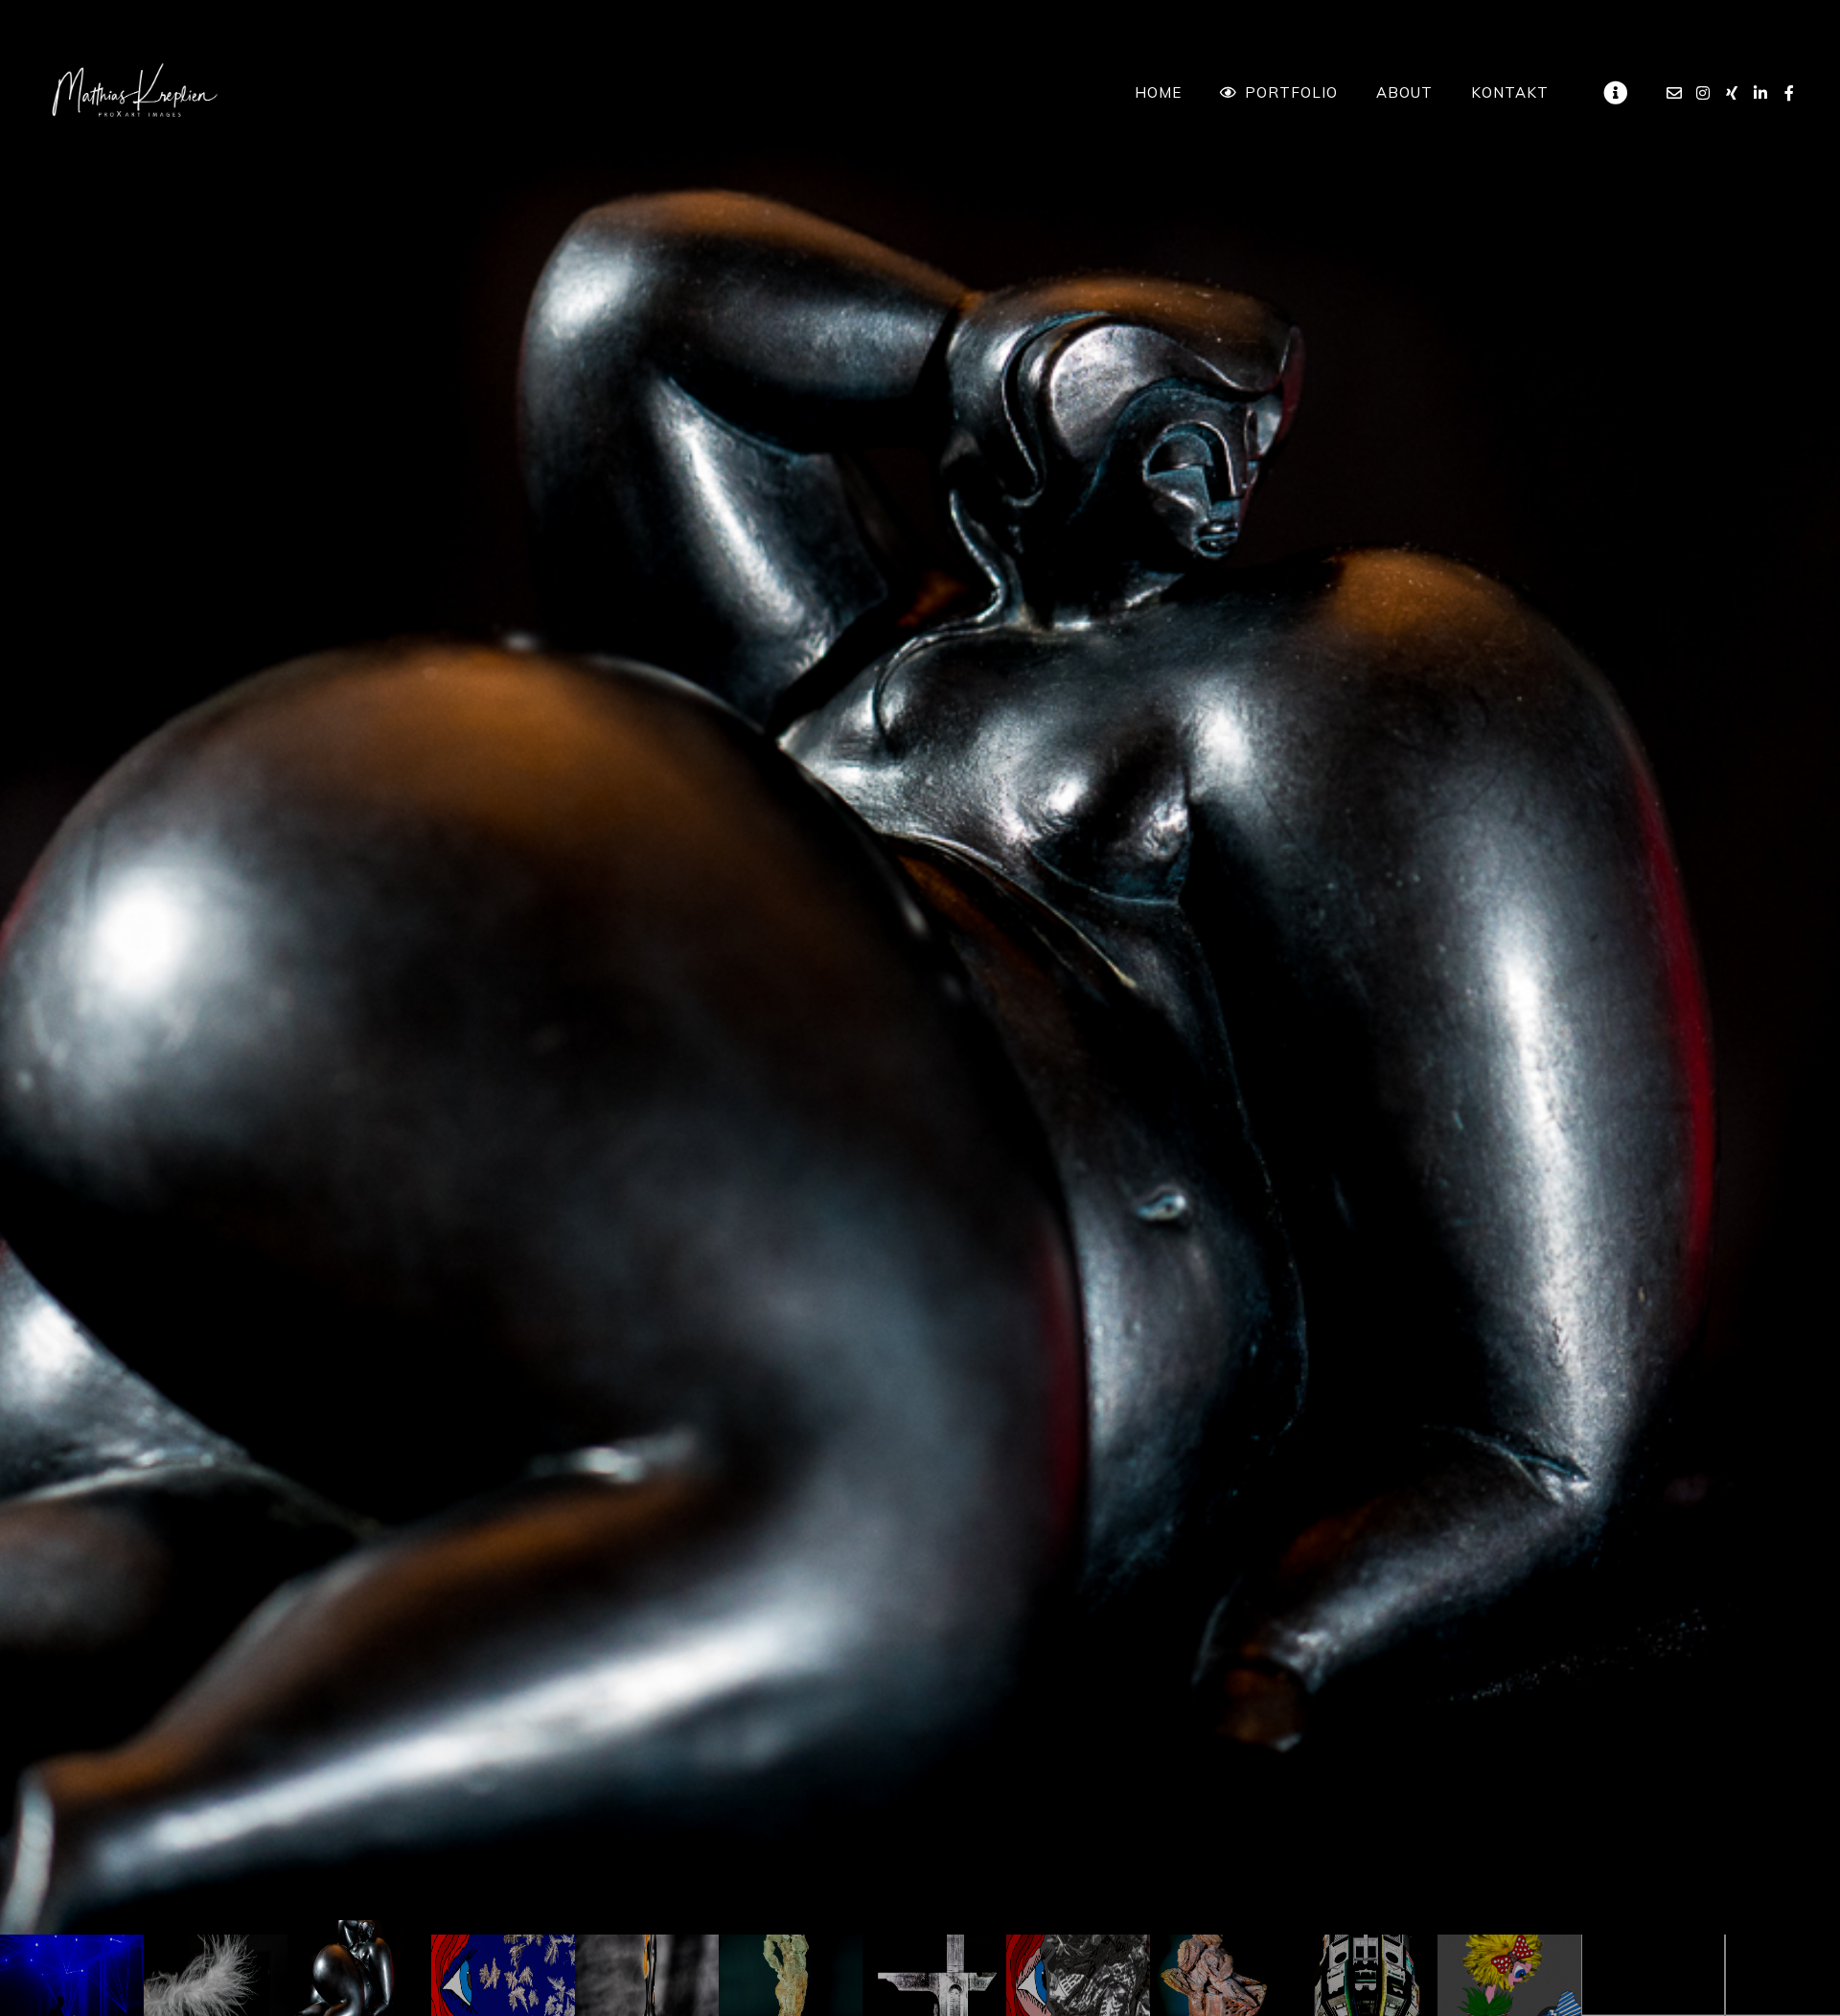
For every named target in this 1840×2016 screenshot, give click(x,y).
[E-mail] (1674, 93)
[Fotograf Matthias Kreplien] (134, 92)
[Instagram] (1703, 93)
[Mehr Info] (1615, 93)
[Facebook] (1789, 93)
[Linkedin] (1760, 93)
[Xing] (1732, 93)
